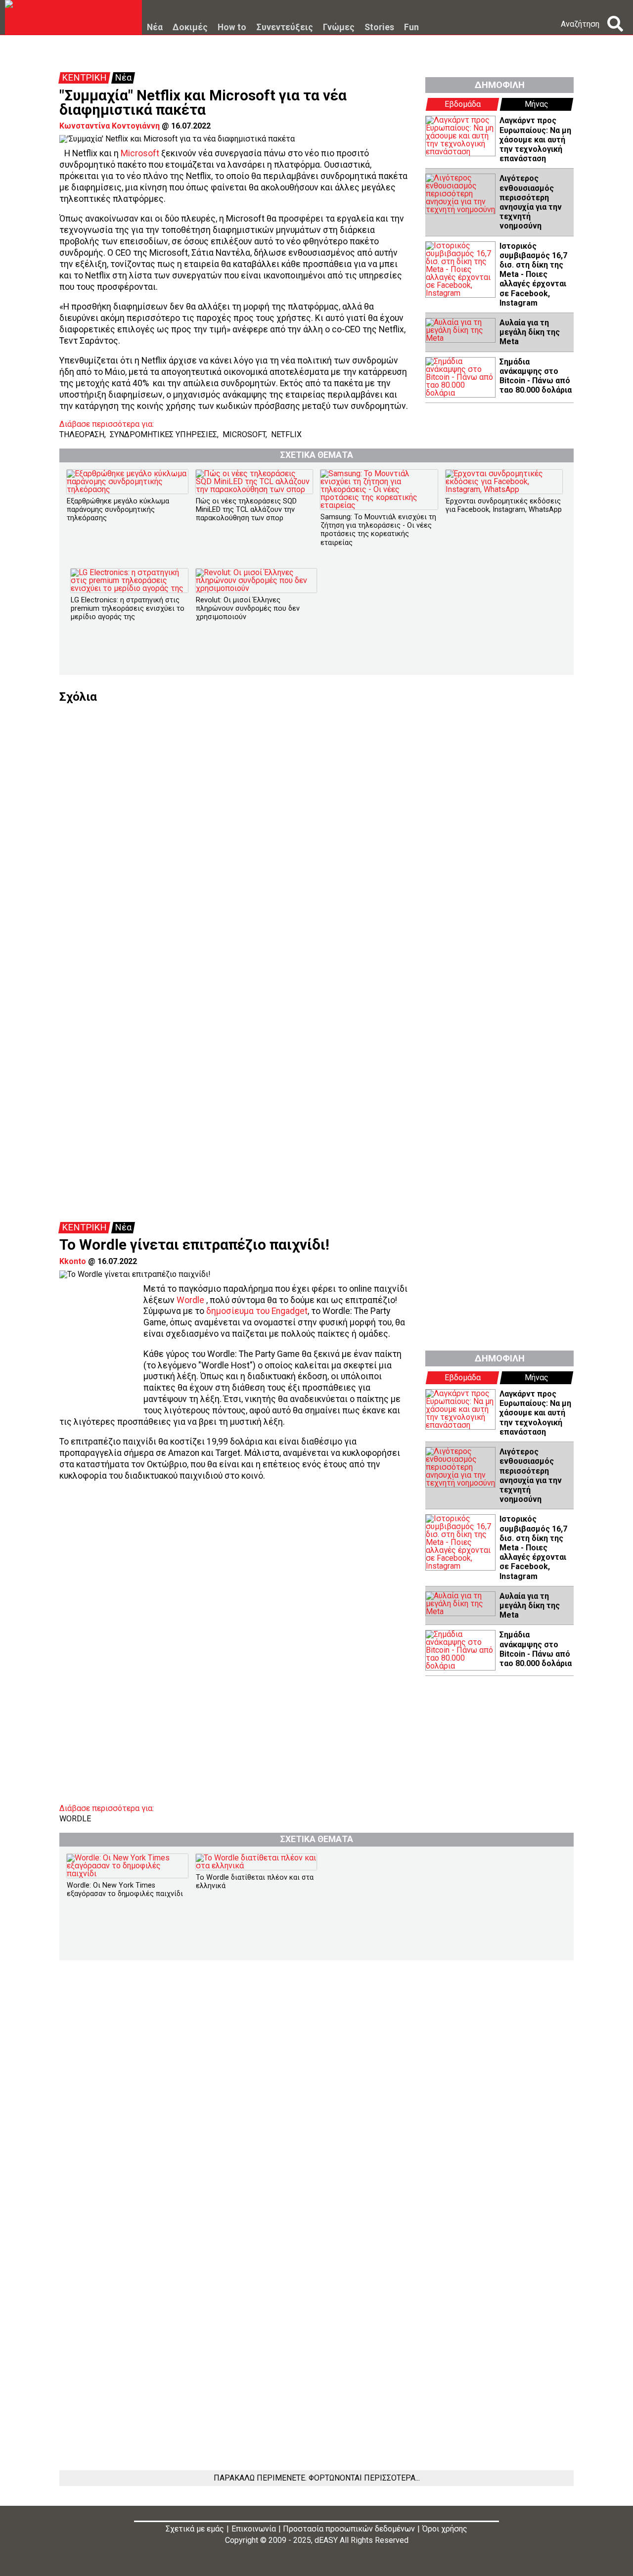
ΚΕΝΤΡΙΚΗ (84, 78)
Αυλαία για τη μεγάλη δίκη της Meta (530, 332)
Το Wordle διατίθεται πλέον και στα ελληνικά (255, 1882)
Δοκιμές (190, 28)
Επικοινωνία (254, 2529)
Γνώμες (339, 28)
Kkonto (73, 1261)
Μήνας (537, 104)
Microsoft (140, 153)
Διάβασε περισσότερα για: (107, 424)
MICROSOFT (244, 434)
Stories (379, 28)
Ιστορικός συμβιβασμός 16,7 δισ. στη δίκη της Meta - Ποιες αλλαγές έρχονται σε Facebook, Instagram (533, 274)
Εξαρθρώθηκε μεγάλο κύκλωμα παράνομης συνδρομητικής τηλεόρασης (118, 510)
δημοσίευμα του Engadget (257, 1311)
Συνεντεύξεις (285, 28)
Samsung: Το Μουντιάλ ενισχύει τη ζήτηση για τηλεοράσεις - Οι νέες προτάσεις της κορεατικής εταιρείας (378, 530)
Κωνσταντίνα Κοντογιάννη (110, 126)
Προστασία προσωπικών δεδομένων (349, 2529)
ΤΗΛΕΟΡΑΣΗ (82, 434)
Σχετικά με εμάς (195, 2529)
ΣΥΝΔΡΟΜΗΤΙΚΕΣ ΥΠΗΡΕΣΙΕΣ (163, 434)
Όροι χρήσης (445, 2529)
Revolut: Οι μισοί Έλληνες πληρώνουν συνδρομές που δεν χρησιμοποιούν (248, 609)
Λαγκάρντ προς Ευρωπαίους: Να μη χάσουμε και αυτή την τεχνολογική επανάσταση (535, 139)
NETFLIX (286, 434)
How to (232, 28)
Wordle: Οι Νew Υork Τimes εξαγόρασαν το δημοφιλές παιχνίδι (125, 1890)
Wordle (190, 1300)
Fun (411, 28)
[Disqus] (316, 826)
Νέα (155, 28)
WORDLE (75, 1819)
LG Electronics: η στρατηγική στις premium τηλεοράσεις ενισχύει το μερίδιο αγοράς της (128, 609)
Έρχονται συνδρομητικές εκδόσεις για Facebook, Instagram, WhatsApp (504, 505)
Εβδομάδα (463, 104)
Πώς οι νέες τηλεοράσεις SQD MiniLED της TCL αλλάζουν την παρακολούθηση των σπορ (246, 510)
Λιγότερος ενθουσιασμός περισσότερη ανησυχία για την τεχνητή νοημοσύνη (531, 202)
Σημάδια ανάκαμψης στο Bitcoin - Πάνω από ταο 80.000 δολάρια (536, 376)
